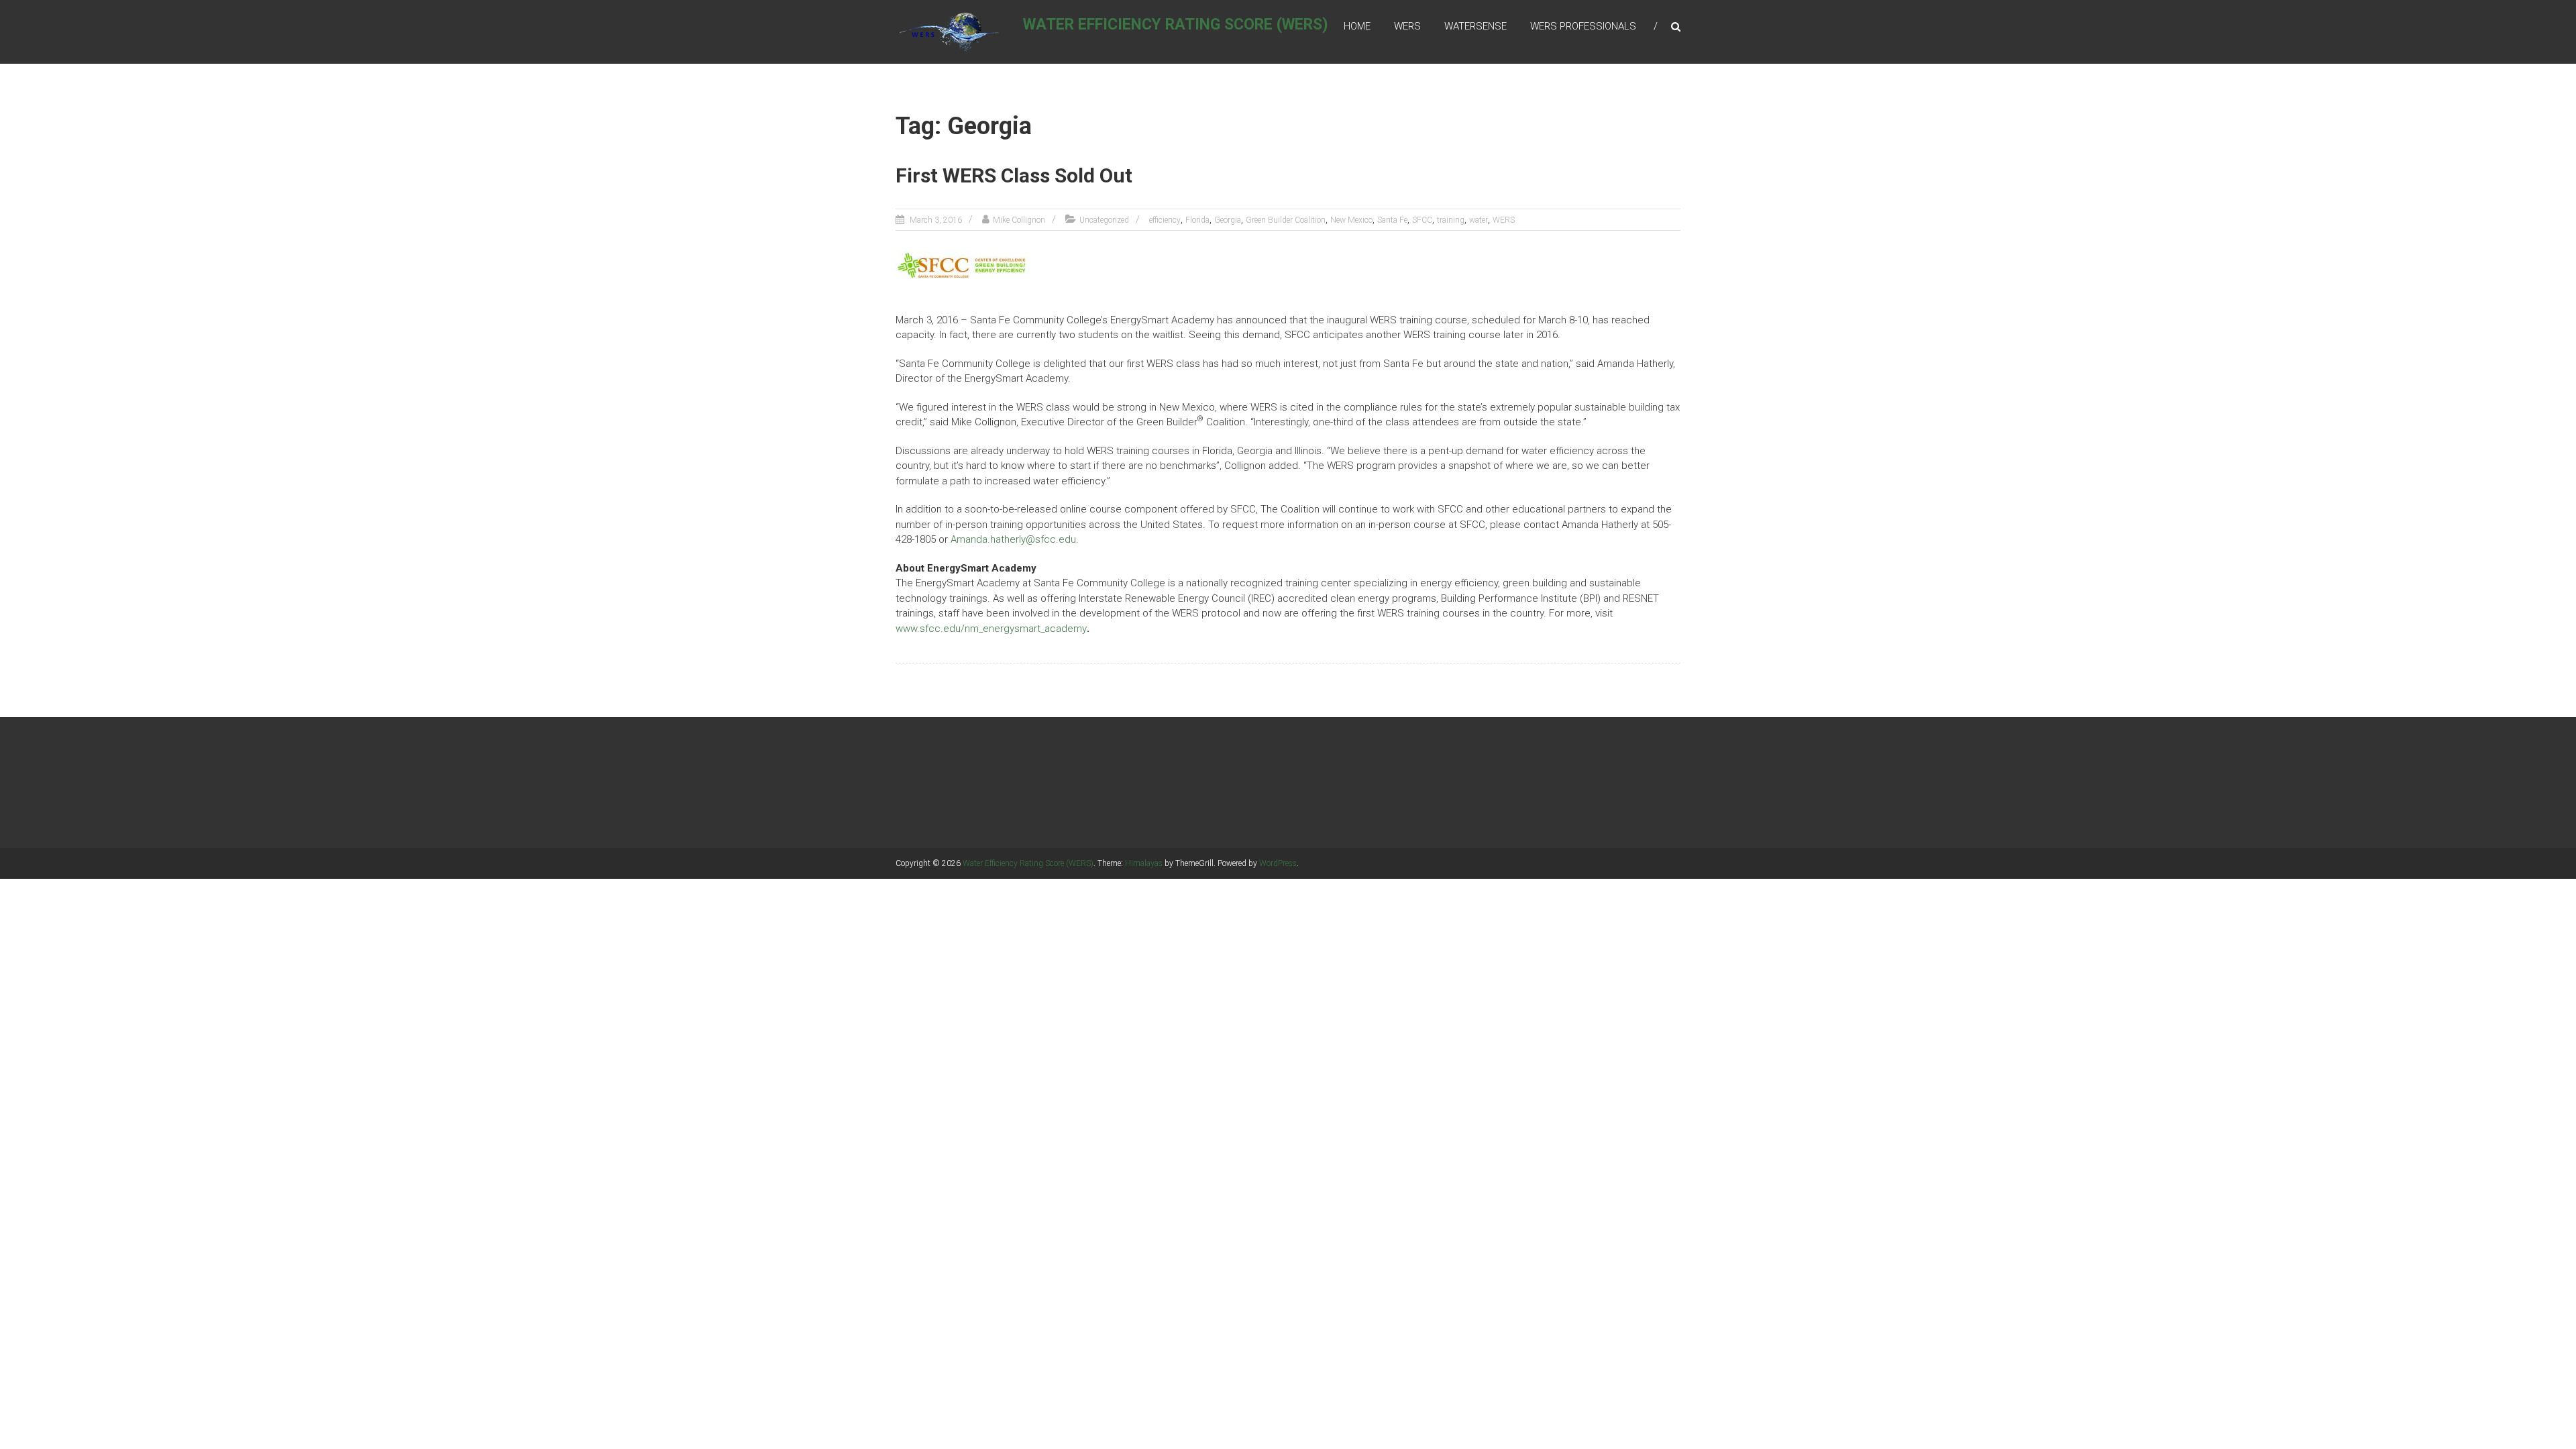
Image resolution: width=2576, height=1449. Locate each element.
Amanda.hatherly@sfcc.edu (1013, 539)
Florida (1197, 220)
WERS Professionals (1583, 26)
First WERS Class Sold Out (1014, 175)
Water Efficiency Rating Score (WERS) (1176, 24)
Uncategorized (1104, 220)
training (1451, 220)
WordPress (1278, 863)
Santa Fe (1392, 220)
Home (1357, 26)
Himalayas (1144, 863)
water (1479, 220)
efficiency (1165, 220)
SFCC (1422, 220)
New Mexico (1351, 220)
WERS (1407, 26)
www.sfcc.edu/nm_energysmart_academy (991, 629)
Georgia (1228, 220)
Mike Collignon (1019, 220)
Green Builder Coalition (1286, 220)
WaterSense (1475, 26)
